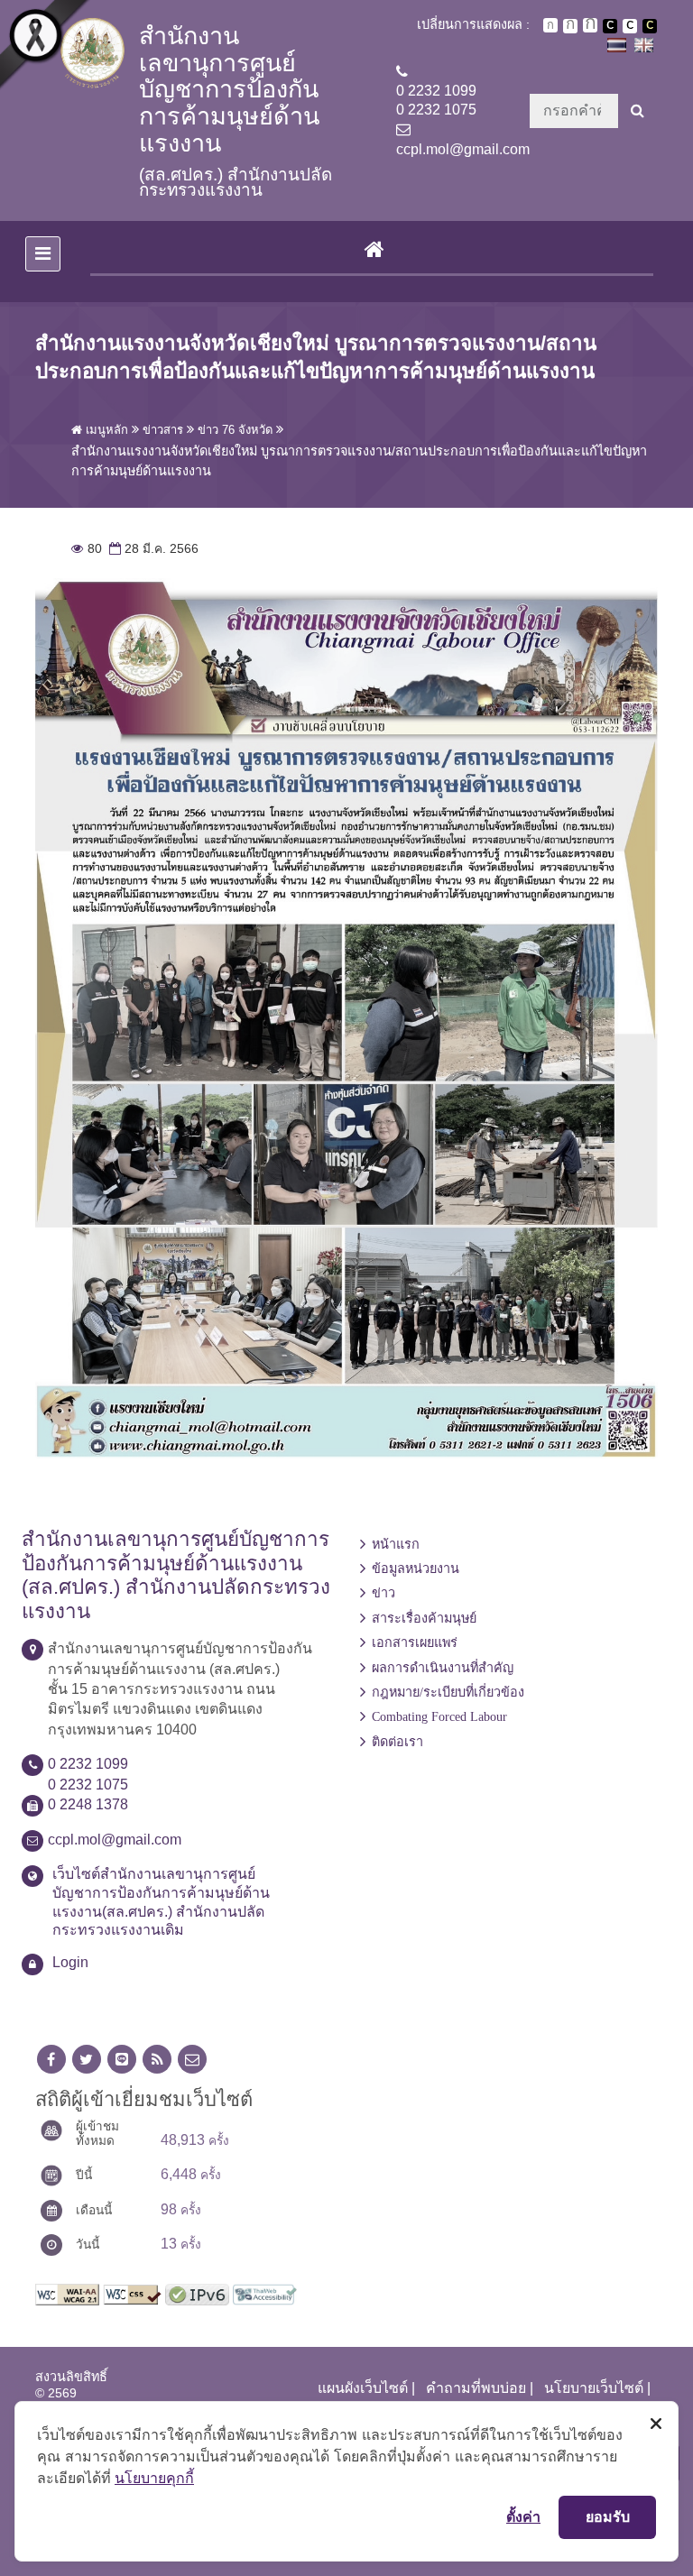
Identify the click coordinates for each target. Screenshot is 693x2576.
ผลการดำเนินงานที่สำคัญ (443, 1668)
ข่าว (383, 1593)
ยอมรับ (608, 2516)
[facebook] (51, 2060)
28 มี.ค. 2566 (152, 549)
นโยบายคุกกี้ (154, 2478)
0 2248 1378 (88, 1804)
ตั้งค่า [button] (523, 2516)
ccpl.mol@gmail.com (463, 149)
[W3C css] (132, 2293)
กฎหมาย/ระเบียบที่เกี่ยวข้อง (448, 1692)
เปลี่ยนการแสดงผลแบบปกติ (630, 26)
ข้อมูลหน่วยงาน (416, 1569)
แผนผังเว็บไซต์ (363, 2388)
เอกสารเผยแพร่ (415, 1642)
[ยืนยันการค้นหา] (638, 111)
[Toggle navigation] (43, 254)
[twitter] (87, 2060)
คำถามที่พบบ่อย (476, 2388)
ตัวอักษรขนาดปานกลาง (570, 26)
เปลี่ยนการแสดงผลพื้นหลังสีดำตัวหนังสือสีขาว (610, 26)
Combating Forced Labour (439, 1716)
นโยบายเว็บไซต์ (594, 2388)
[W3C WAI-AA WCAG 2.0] (67, 2293)
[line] (122, 2060)
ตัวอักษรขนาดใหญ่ (590, 25)
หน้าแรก (396, 1544)
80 (87, 549)
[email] (192, 2060)
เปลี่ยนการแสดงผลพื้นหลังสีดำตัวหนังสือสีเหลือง (650, 26)
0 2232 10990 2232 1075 (436, 100)
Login (70, 1962)
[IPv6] (197, 2293)
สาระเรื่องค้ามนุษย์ (424, 1618)
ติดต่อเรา (397, 1742)
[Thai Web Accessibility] (265, 2293)
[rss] (157, 2060)
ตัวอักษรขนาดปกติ (550, 25)
